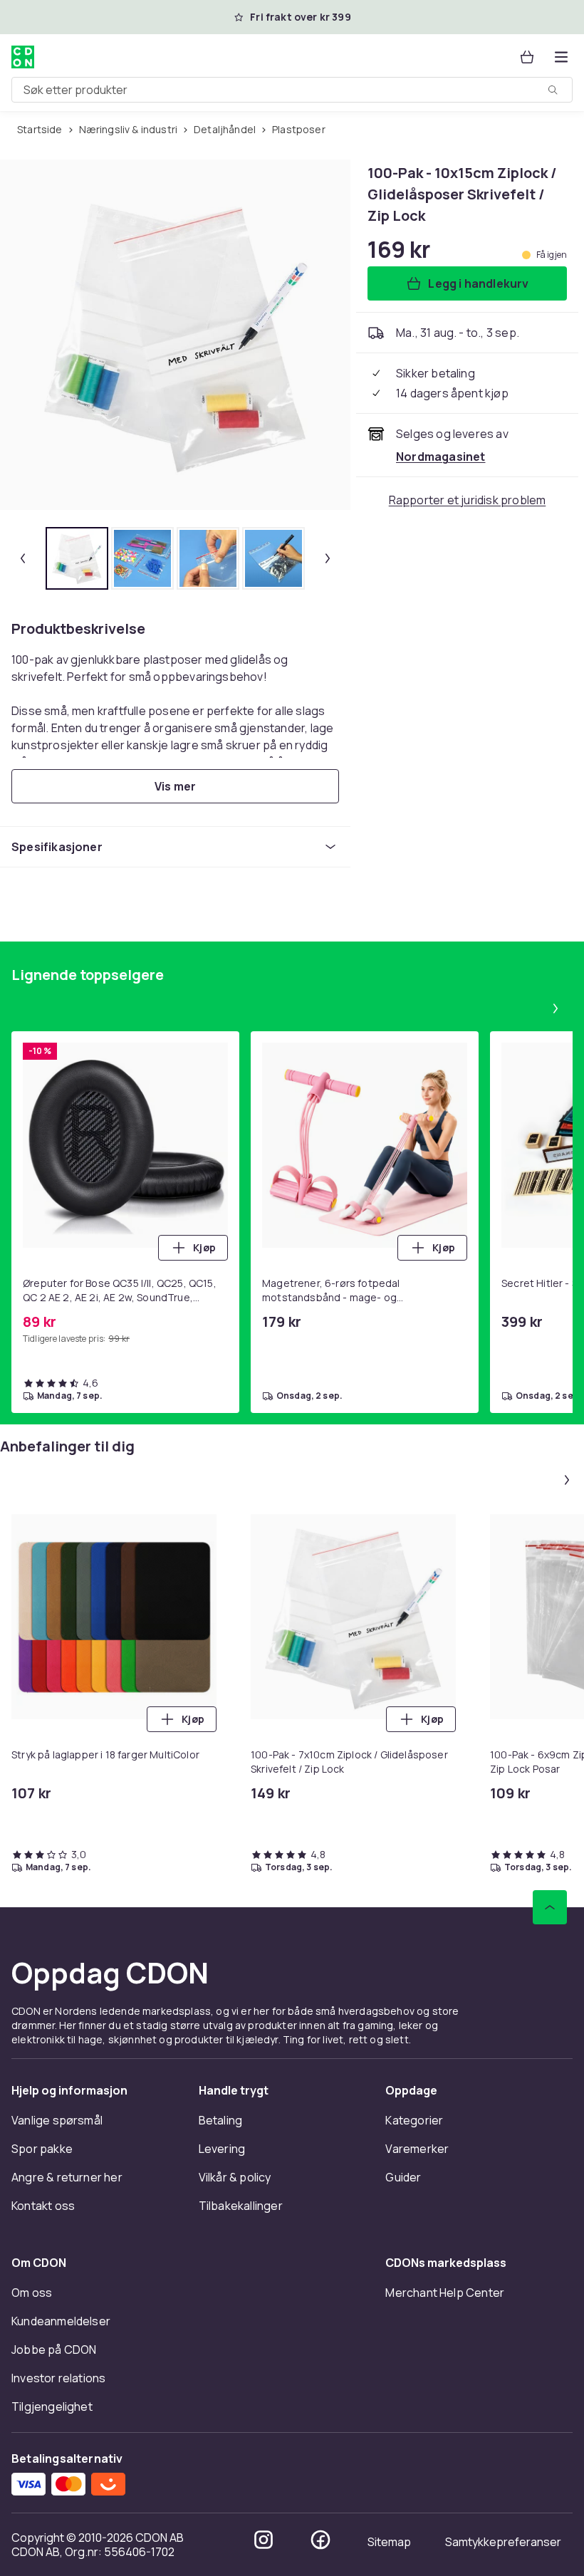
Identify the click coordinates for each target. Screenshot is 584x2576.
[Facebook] (320, 2540)
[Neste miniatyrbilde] (328, 558)
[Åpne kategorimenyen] (561, 57)
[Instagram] (264, 2540)
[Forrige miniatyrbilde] (23, 558)
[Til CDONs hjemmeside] (23, 57)
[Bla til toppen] (550, 1907)
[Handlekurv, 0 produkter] (527, 57)
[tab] (77, 558)
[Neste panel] (556, 1008)
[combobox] (292, 90)
